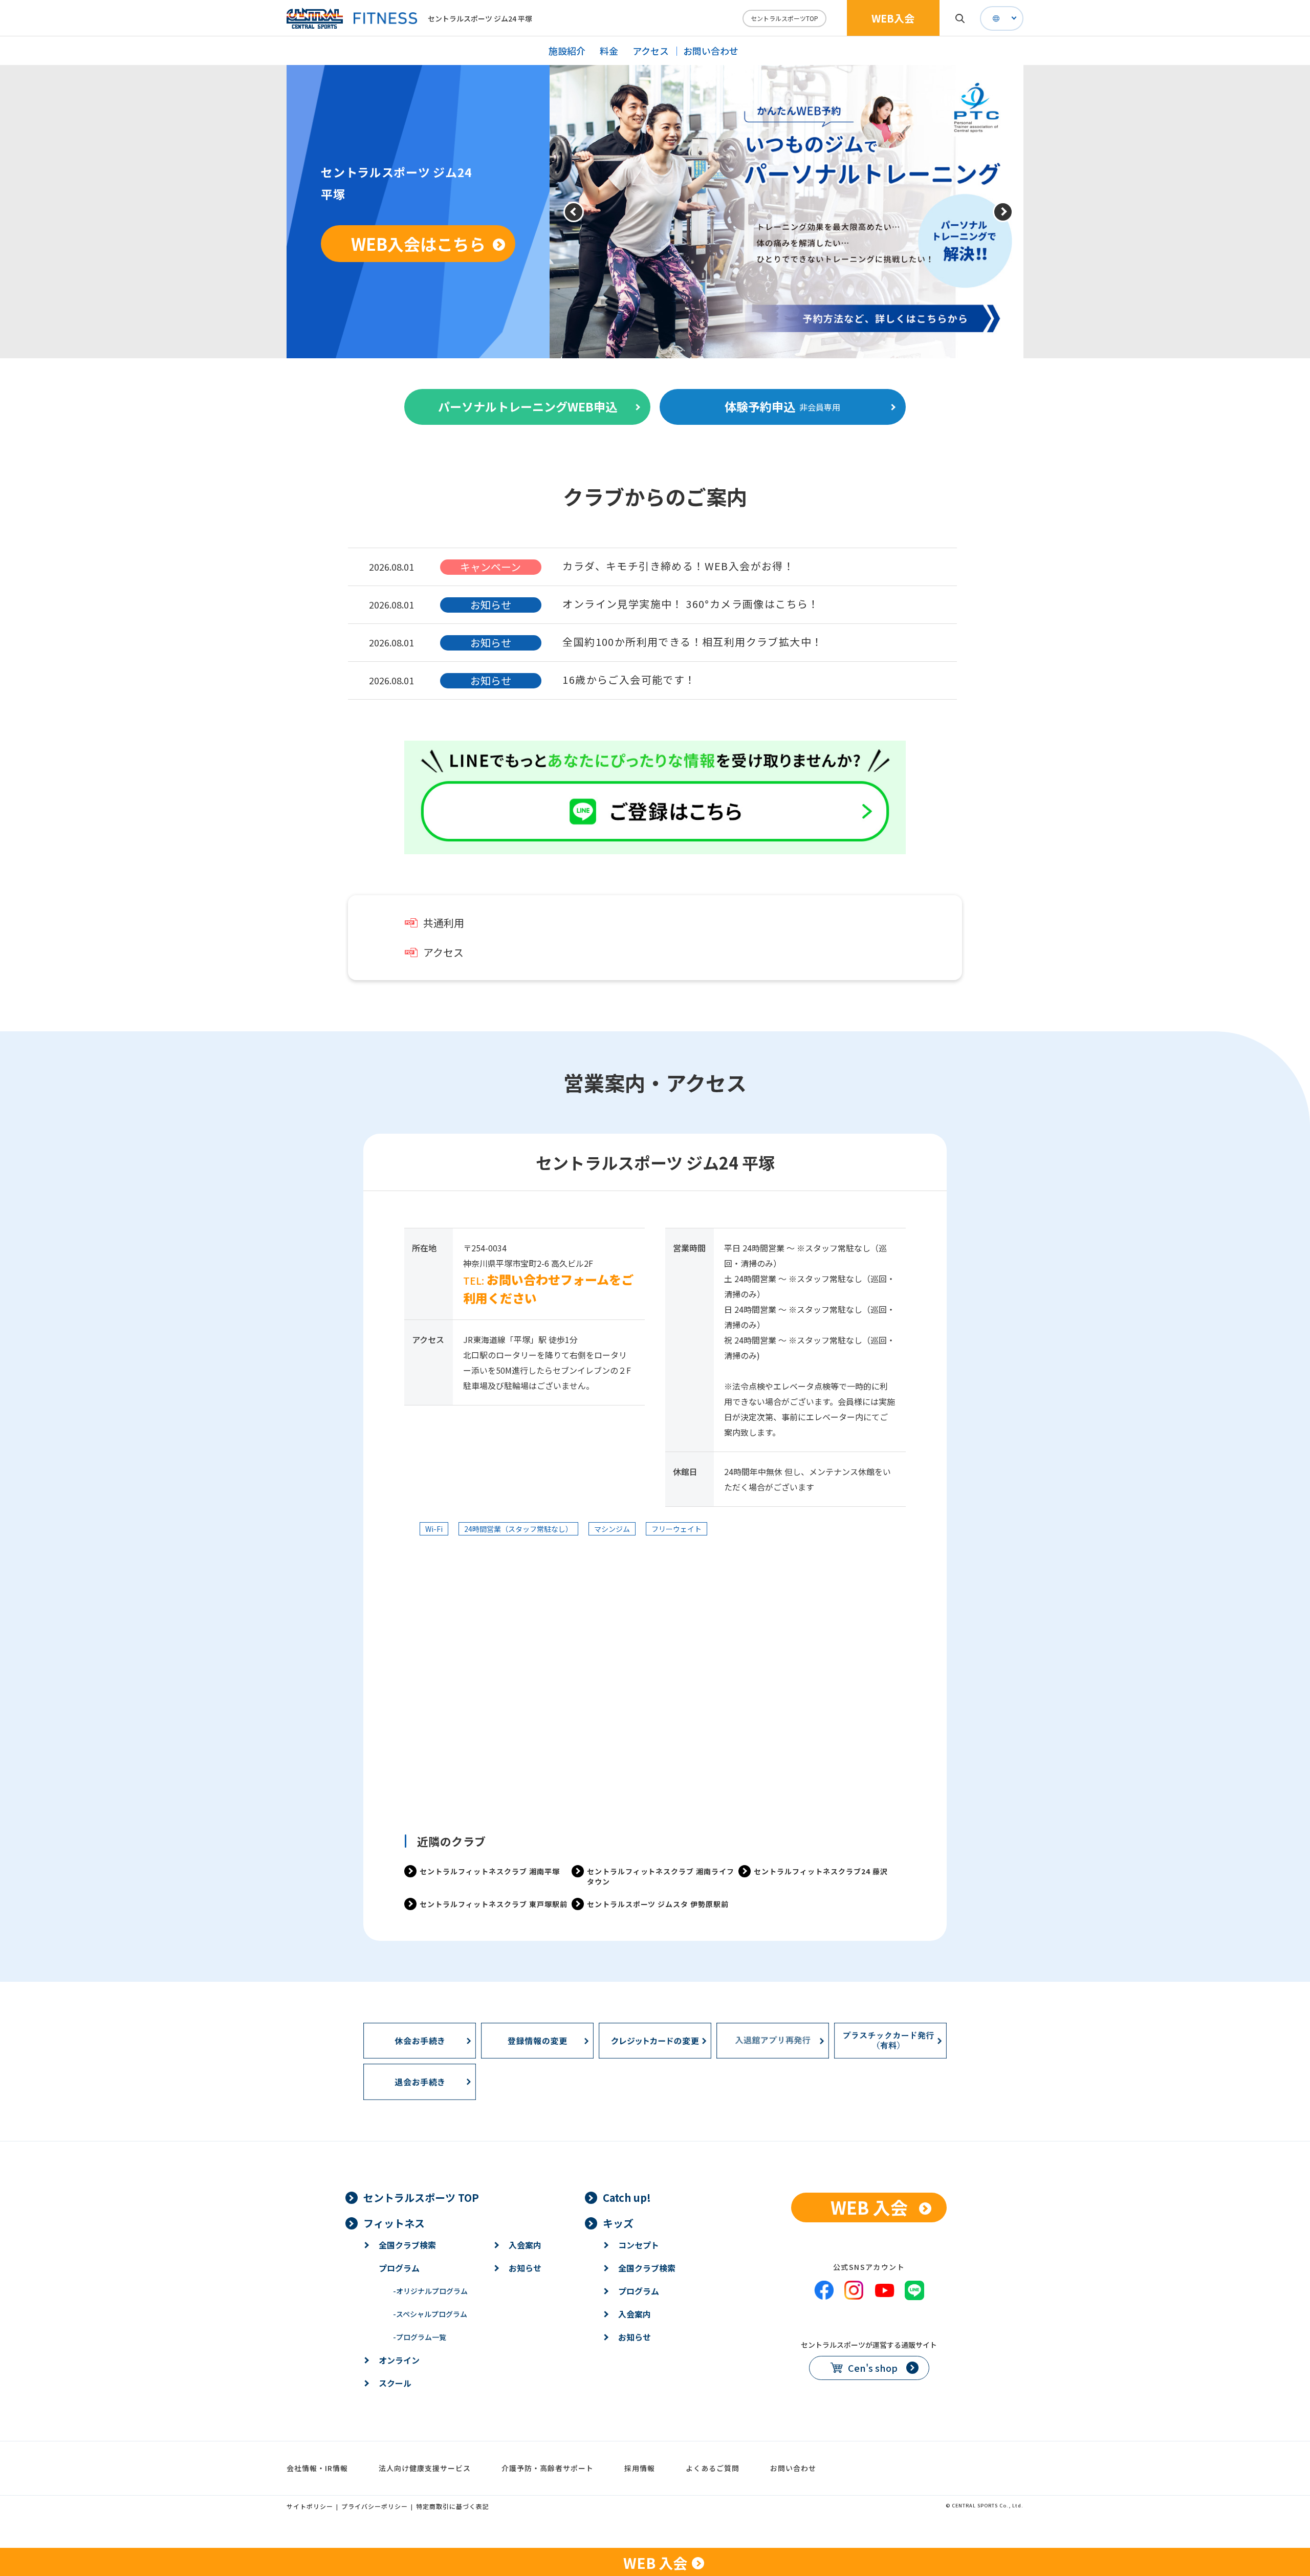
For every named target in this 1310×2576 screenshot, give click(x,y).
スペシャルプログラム (430, 2314)
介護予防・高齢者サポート (548, 2468)
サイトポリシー (310, 2506)
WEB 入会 (869, 2207)
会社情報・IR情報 (317, 2468)
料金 (609, 51)
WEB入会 (893, 18)
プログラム (399, 2268)
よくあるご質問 (713, 2468)
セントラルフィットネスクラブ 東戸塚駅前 (494, 1904)
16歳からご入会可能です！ (629, 679)
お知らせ (525, 2268)
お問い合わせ (711, 51)
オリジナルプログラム (430, 2291)
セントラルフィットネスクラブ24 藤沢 (821, 1871)
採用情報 (640, 2468)
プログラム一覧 (420, 2337)
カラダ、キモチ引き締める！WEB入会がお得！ (678, 566)
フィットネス (394, 2223)
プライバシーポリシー (375, 2506)
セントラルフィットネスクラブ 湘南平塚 (490, 1871)
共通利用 (444, 923)
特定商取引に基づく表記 (453, 2506)
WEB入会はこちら (418, 244)
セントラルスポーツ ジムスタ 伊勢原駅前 (658, 1904)
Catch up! (627, 2198)
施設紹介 (567, 51)
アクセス (651, 51)
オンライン (399, 2360)
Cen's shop (873, 2368)
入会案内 (525, 2245)
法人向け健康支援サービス (425, 2468)
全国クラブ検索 (407, 2245)
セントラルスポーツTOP (784, 18)
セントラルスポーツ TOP (421, 2198)
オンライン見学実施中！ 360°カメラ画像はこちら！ (691, 604)
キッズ (618, 2223)
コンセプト (639, 2245)
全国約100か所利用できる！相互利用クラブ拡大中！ (692, 642)
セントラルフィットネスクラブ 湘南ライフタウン (661, 1876)
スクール (395, 2383)
